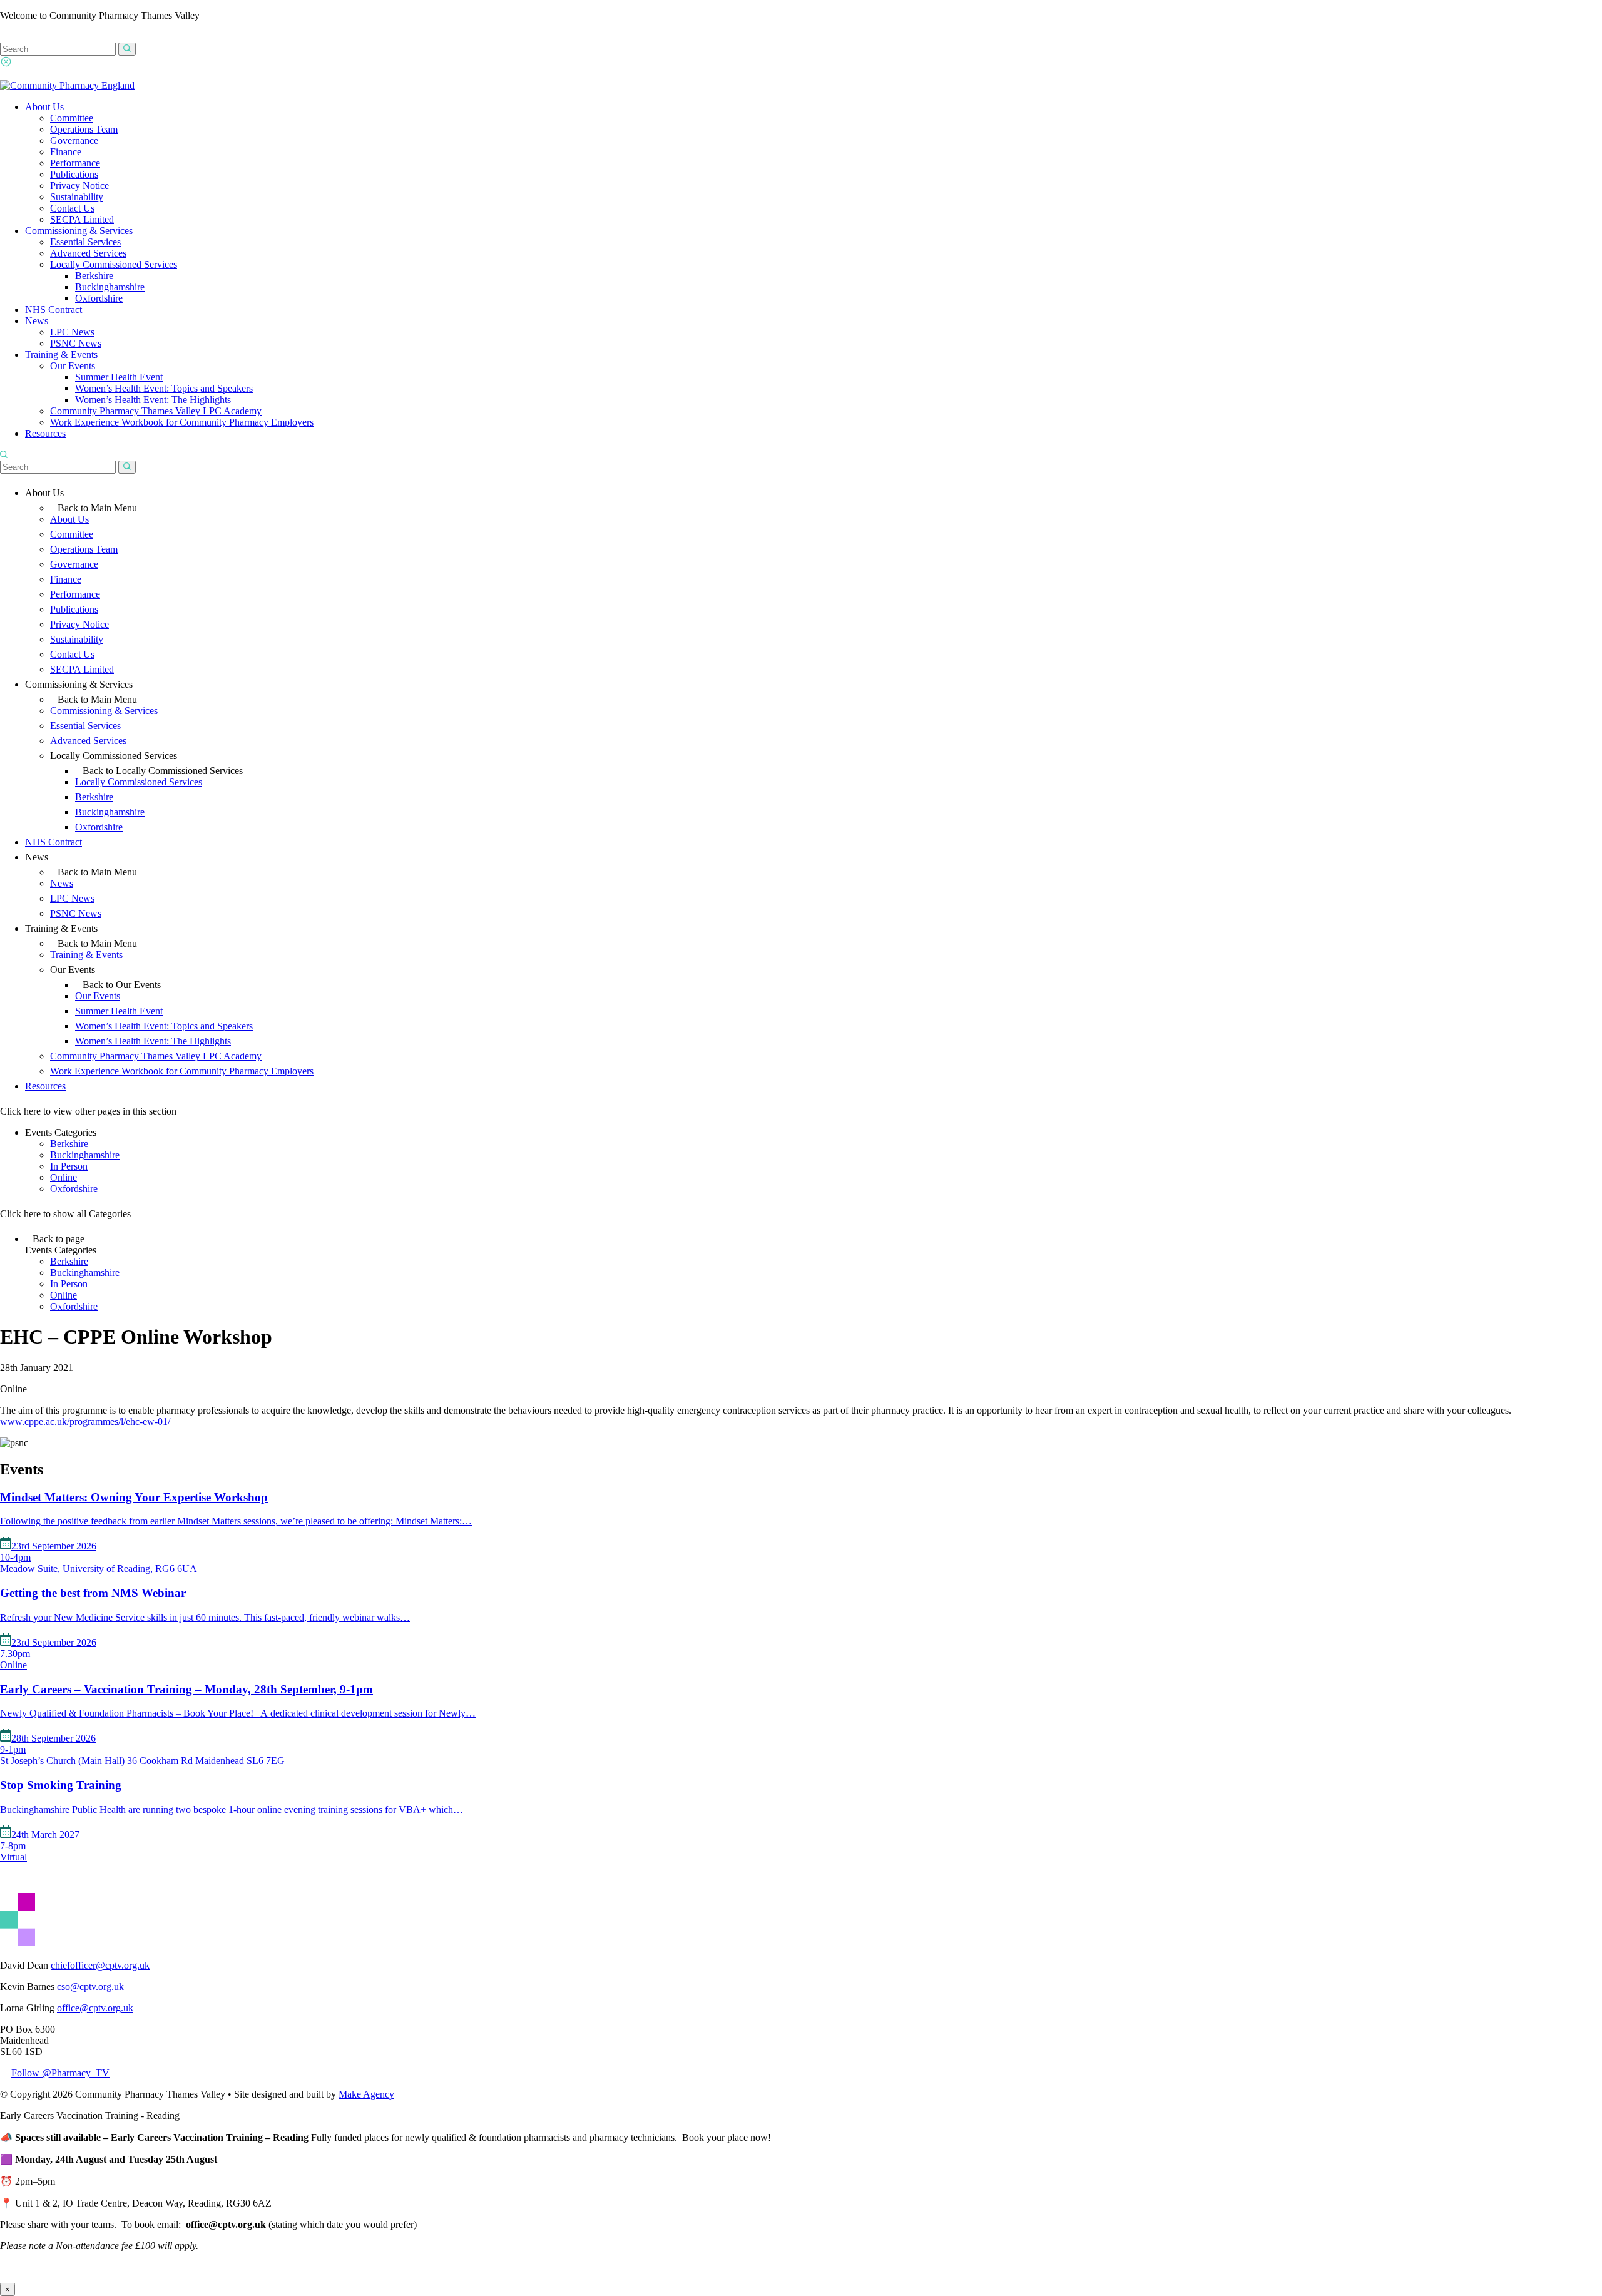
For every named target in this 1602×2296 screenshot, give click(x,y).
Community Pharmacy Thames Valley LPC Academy (156, 411)
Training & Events (61, 355)
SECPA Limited (82, 219)
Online (64, 1177)
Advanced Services (88, 253)
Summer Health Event (119, 377)
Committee (72, 118)
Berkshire (94, 276)
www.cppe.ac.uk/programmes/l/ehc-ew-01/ (85, 1421)
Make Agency (366, 2094)
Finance (66, 152)
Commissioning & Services (79, 231)
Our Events (73, 366)
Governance (74, 140)
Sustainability (77, 197)
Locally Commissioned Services (114, 264)
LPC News (72, 332)
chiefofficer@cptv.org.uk (100, 1965)
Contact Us (72, 208)
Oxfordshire (99, 298)
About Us (44, 107)
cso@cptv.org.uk (90, 1987)
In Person (69, 1166)
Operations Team (84, 129)
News (37, 321)
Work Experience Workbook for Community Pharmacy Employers (182, 422)
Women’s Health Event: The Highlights (153, 400)
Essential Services (85, 242)
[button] (127, 49)
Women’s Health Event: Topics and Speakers (164, 388)
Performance (75, 163)
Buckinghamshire (110, 287)
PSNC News (76, 343)
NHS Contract (54, 309)
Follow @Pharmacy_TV (60, 2073)
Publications (74, 174)
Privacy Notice (79, 186)
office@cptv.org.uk (95, 2008)
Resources (45, 433)
